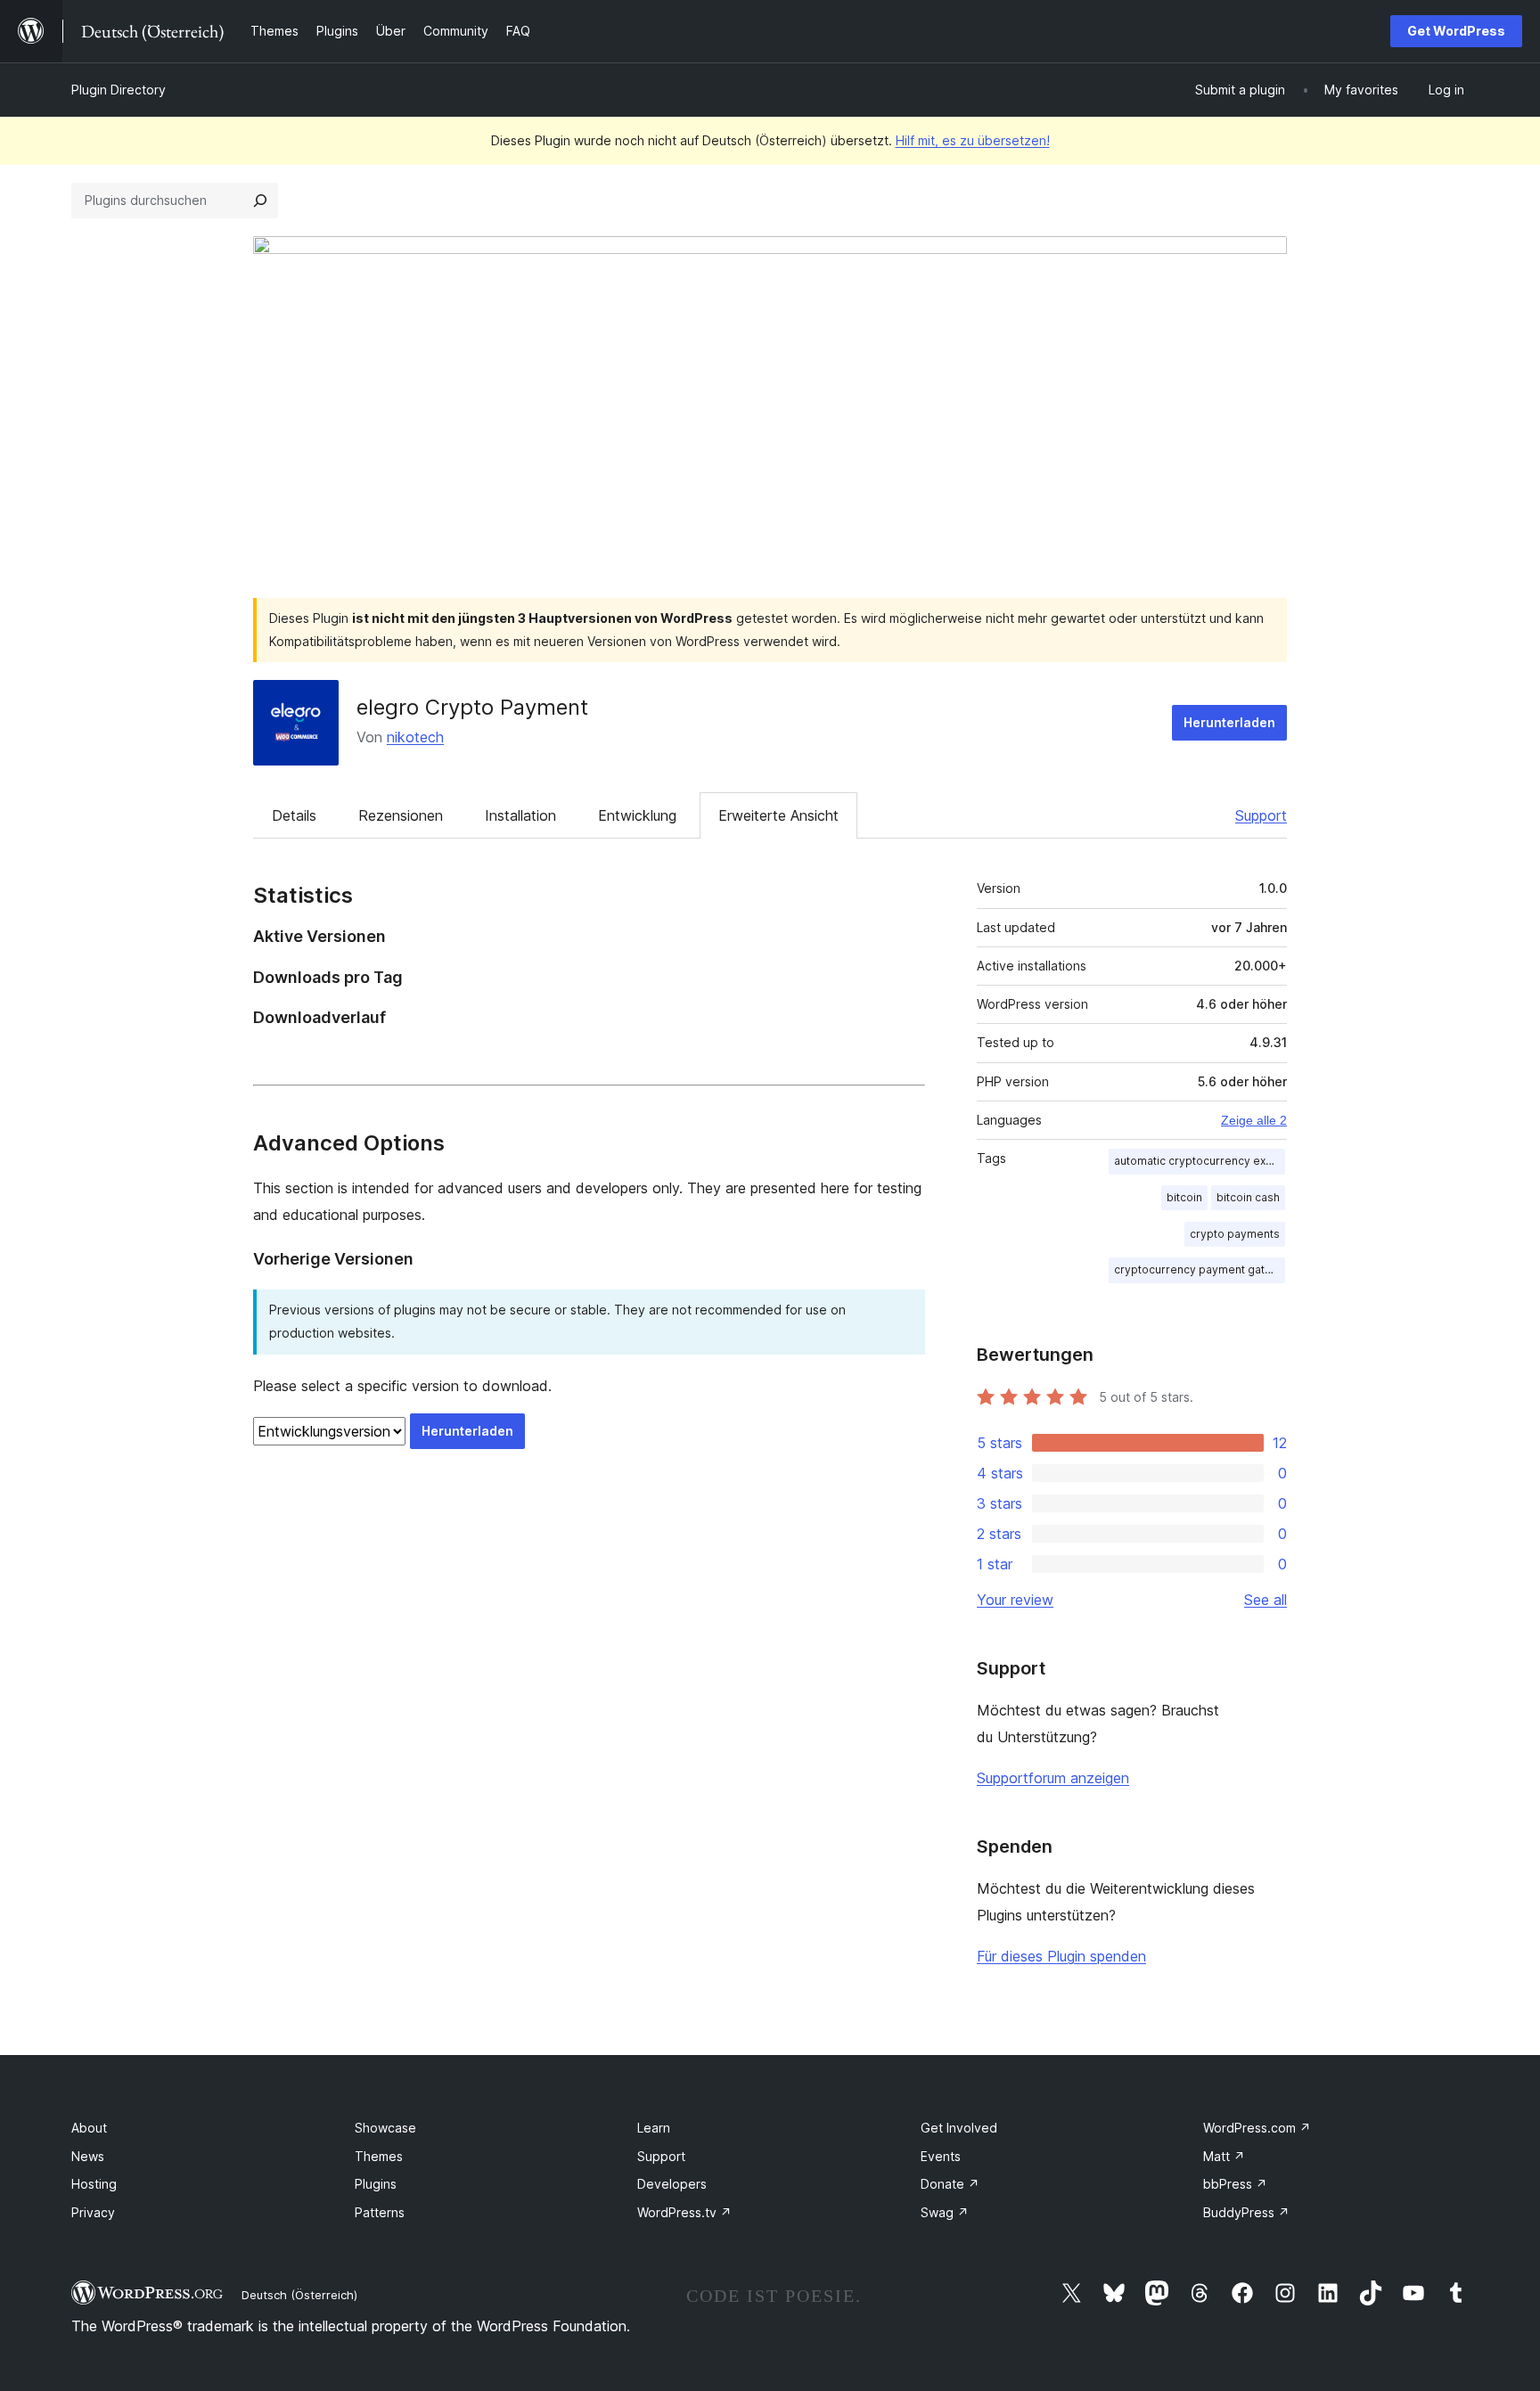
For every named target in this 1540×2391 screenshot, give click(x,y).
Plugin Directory (119, 90)
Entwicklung (637, 815)
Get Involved (959, 2128)
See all (1266, 1600)
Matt (1224, 2156)
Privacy (93, 2212)
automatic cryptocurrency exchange (1200, 1161)
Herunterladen (1229, 722)
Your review (1015, 1600)
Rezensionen (401, 815)
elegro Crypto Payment (472, 707)
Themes (379, 2156)
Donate (950, 2184)
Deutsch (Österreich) (299, 2295)
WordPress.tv (684, 2212)
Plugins (376, 2184)
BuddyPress (1246, 2212)
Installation (520, 815)
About (89, 2128)
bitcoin (1184, 1197)
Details (294, 815)
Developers (672, 2184)
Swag (945, 2212)
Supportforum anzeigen (1053, 1778)
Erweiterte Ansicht (778, 815)
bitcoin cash (1248, 1197)
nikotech (415, 737)
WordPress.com (1257, 2128)
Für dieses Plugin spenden (1061, 1956)
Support (1261, 815)
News (88, 2156)
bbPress (1235, 2184)
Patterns (380, 2212)
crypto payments (1235, 1234)
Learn (654, 2128)
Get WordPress (1456, 31)
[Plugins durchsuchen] (260, 201)
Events (941, 2156)
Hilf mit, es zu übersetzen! (973, 140)
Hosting (94, 2184)
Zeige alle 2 (1254, 1120)
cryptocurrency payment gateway (1200, 1269)
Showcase (385, 2128)
